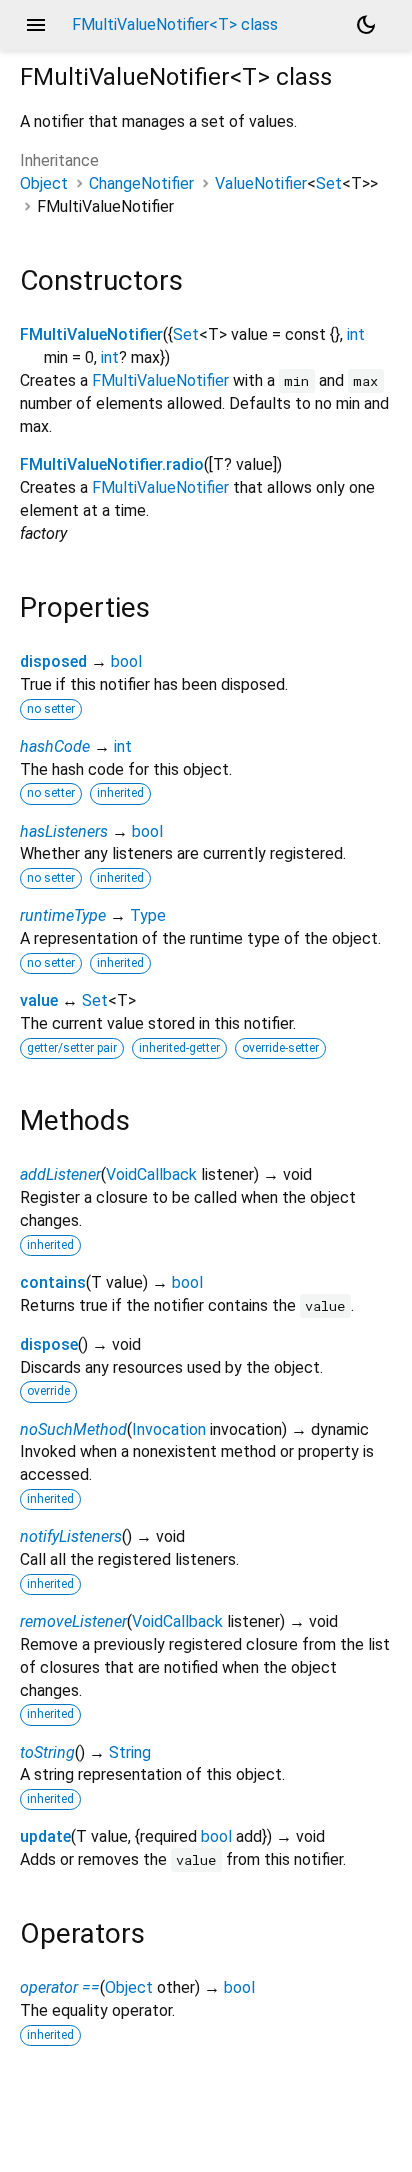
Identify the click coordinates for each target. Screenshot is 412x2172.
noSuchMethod (73, 1429)
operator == (60, 1987)
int (356, 334)
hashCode (55, 746)
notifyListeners (71, 1536)
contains (53, 1282)
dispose (49, 1344)
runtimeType (63, 915)
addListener (60, 1174)
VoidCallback (151, 1174)
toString (47, 1752)
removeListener (73, 1621)
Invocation (169, 1429)
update (45, 1836)
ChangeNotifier (141, 183)
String (130, 1752)
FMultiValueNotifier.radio (112, 464)
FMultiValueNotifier (91, 334)
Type (148, 915)
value (39, 1000)
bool (126, 661)
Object (44, 183)
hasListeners (64, 831)
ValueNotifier (261, 183)
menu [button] (36, 25)
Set (329, 183)
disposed (53, 661)
